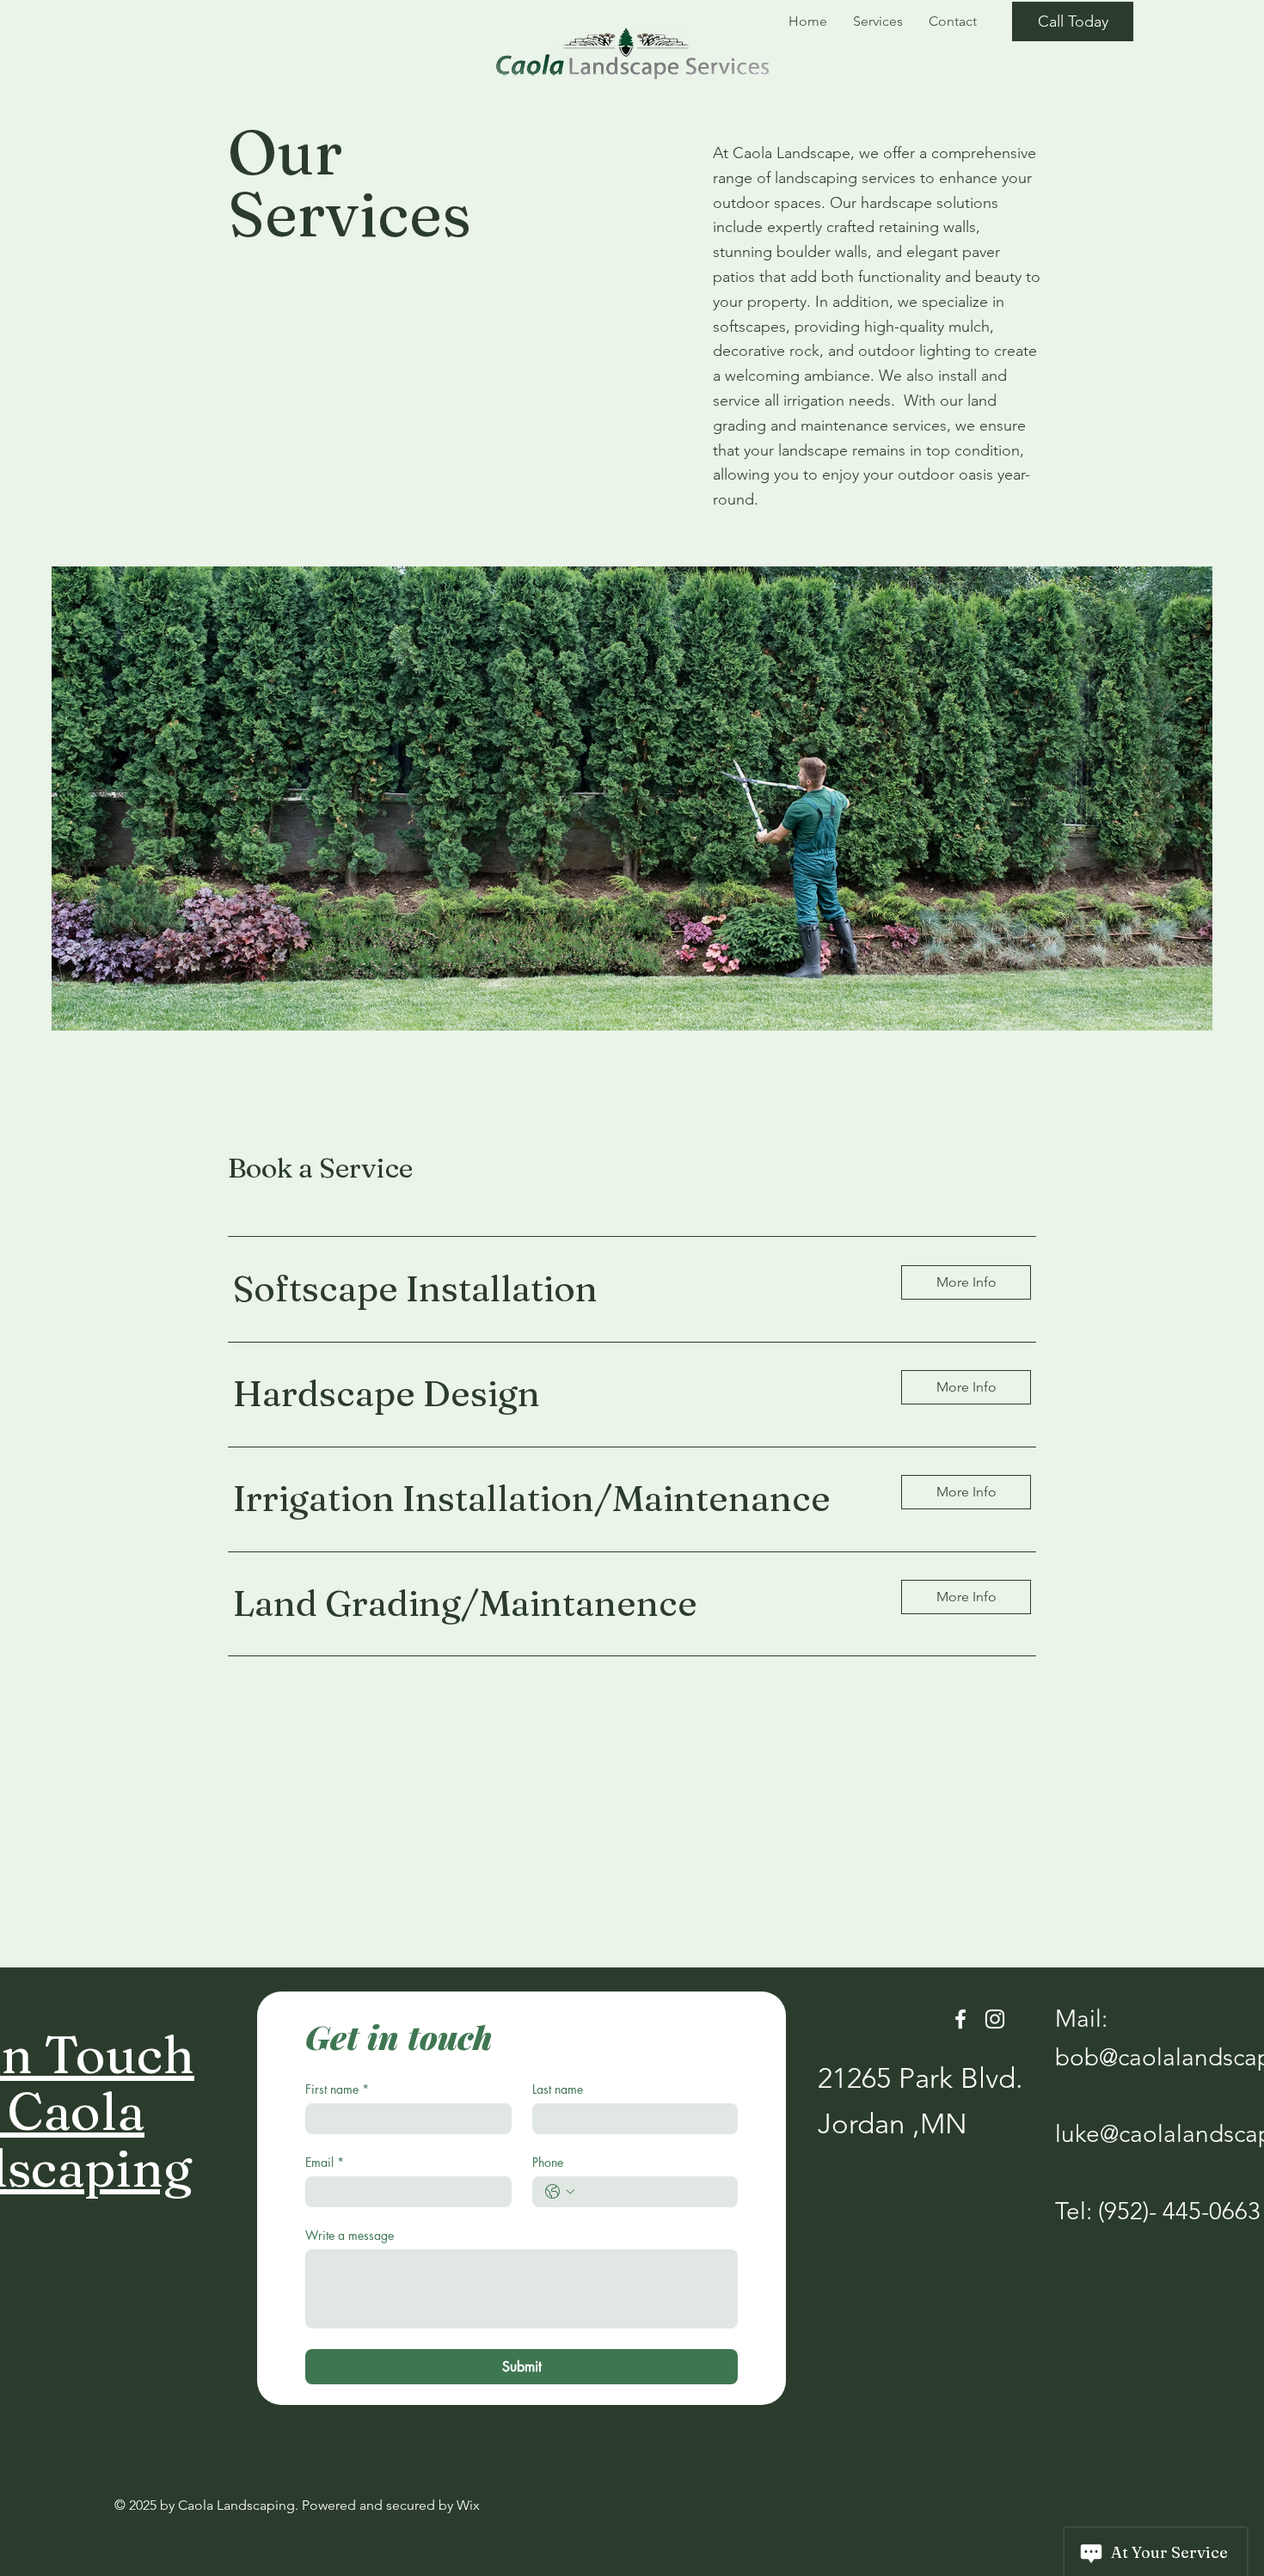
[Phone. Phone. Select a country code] (560, 2192)
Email (325, 2162)
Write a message (350, 2235)
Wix (468, 2505)
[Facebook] (960, 2019)
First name (337, 2089)
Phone (548, 2162)
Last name (558, 2089)
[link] (553, 1289)
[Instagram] (995, 2019)
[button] (966, 1282)
